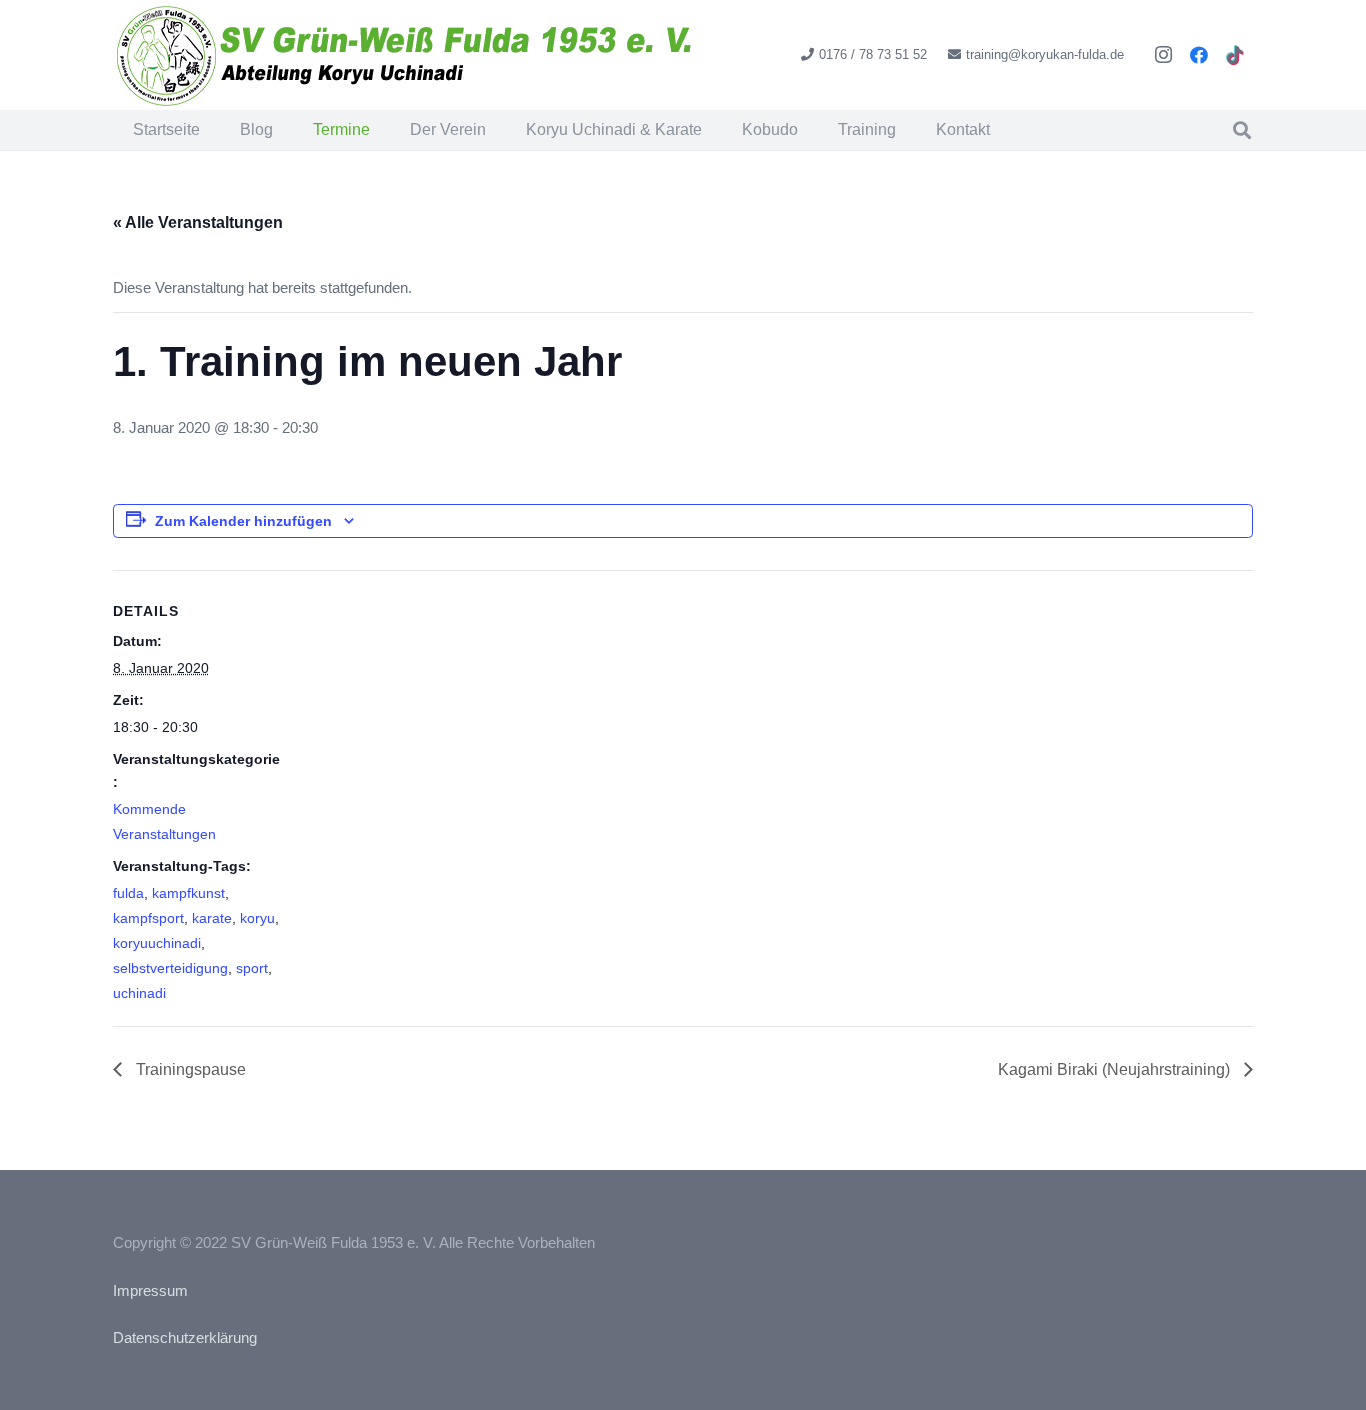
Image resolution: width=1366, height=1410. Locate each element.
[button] (716, 129)
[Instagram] (1163, 55)
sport (252, 968)
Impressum (150, 1290)
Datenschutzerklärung (185, 1337)
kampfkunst (188, 893)
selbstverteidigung (170, 968)
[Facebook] (1199, 55)
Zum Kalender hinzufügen (243, 521)
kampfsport (148, 918)
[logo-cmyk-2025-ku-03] (406, 55)
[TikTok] (1235, 55)
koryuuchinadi (157, 943)
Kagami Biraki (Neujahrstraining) (1116, 1069)
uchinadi (139, 993)
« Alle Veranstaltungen (198, 222)
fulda (128, 893)
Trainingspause (189, 1069)
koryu (257, 918)
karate (212, 918)
